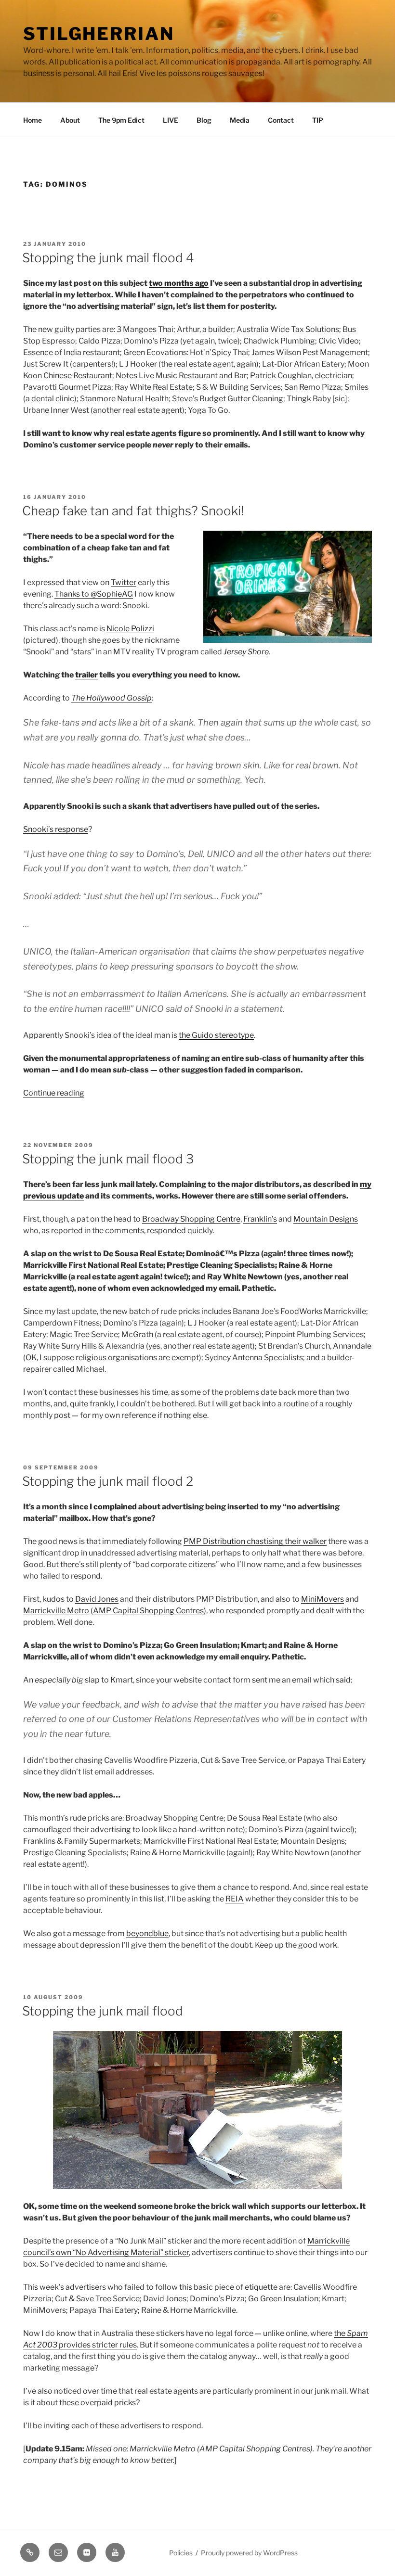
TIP (318, 120)
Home (33, 120)
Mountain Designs (326, 1219)
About (70, 120)
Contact (281, 120)
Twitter (124, 582)
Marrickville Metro (56, 1611)
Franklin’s (260, 1219)
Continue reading (54, 1093)
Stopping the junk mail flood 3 (108, 1159)
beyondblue (147, 1933)
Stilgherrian (99, 34)
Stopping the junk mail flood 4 (108, 258)
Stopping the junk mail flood (103, 2011)
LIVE (171, 120)
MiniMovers (323, 1599)
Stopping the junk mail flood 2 (108, 1481)
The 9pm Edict (121, 120)
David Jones (97, 1599)
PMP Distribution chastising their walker (255, 1541)
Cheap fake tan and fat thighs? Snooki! (133, 511)
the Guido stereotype (216, 1035)
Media (240, 120)
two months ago (179, 283)
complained (115, 1507)
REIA (235, 1899)
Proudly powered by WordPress (249, 2553)
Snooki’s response (56, 829)
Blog (204, 120)
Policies (181, 2553)
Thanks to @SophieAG (94, 594)
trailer (86, 675)
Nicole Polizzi (130, 629)
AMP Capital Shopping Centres (148, 1611)
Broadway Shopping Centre (191, 1219)
